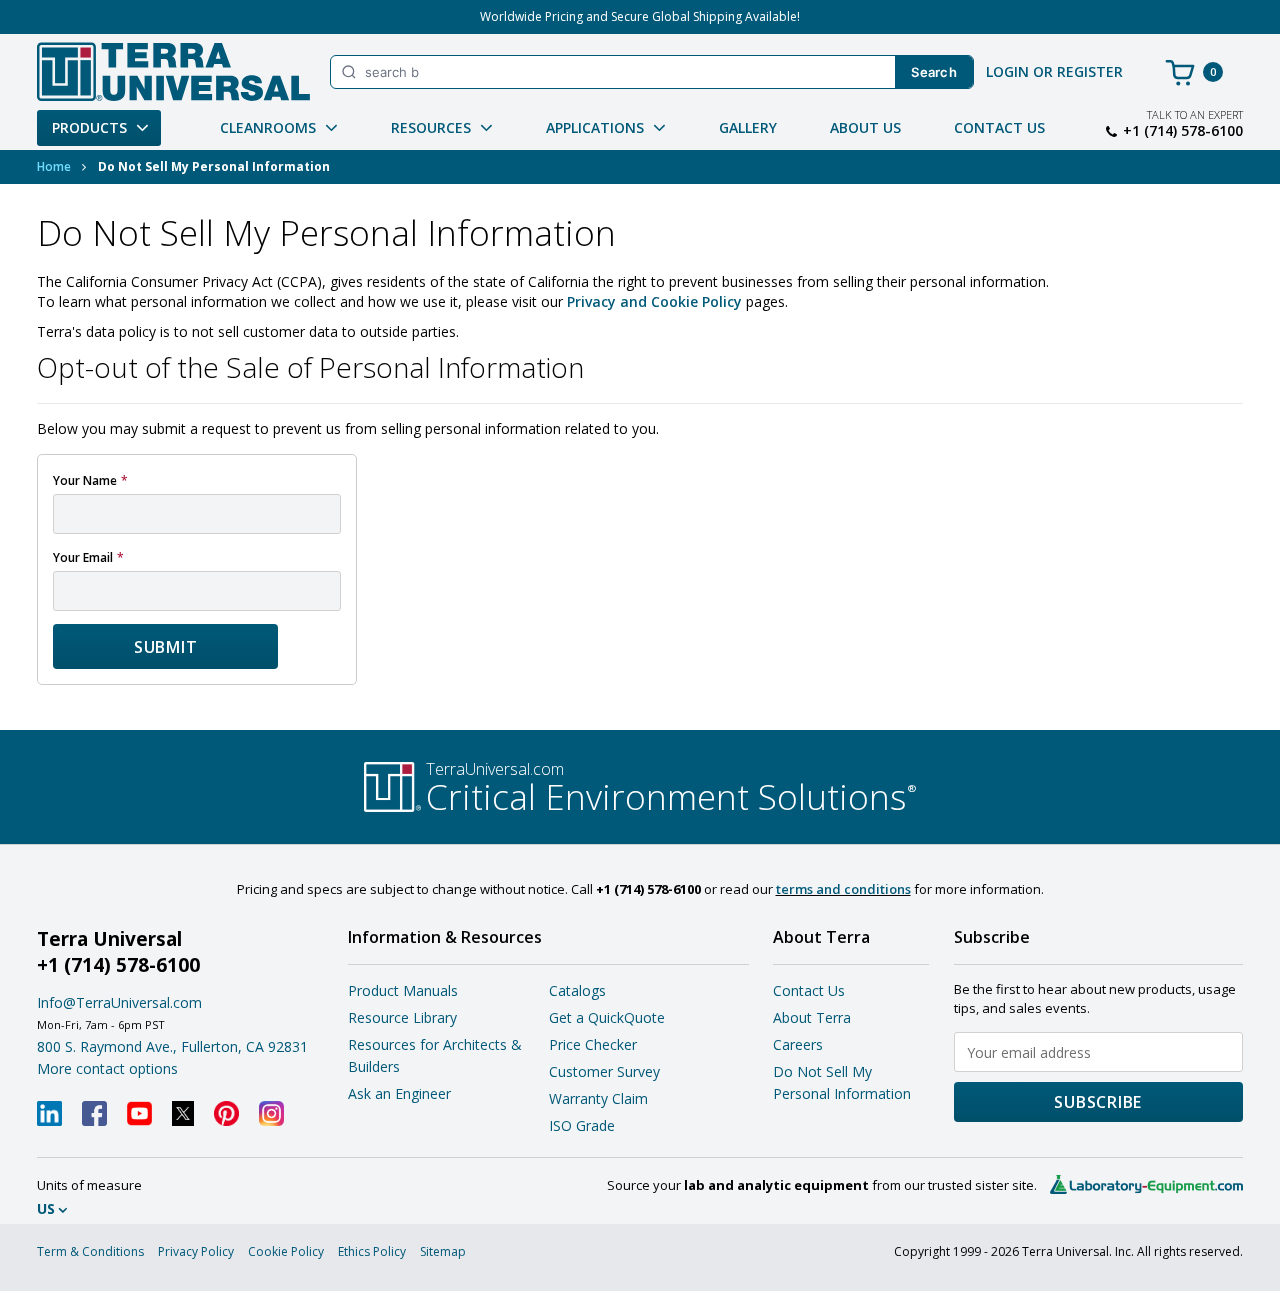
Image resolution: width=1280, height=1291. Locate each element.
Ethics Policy (372, 1251)
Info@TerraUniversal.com (119, 1002)
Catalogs (577, 990)
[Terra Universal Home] (173, 71)
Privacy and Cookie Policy (654, 301)
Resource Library (402, 1017)
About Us (865, 127)
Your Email (83, 557)
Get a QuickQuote (607, 1017)
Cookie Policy (286, 1251)
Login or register (1054, 71)
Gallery (748, 127)
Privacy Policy (196, 1251)
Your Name (85, 480)
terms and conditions (843, 889)
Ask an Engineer (399, 1093)
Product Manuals (403, 990)
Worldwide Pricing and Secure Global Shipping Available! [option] (640, 16)
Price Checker (593, 1044)
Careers (798, 1044)
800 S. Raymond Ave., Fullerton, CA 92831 (172, 1046)
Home (54, 166)
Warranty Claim (598, 1098)
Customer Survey (604, 1071)
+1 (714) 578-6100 (1183, 131)
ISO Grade (582, 1125)
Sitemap (443, 1251)
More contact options (107, 1068)
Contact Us (999, 127)
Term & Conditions (90, 1251)
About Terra (812, 1017)
